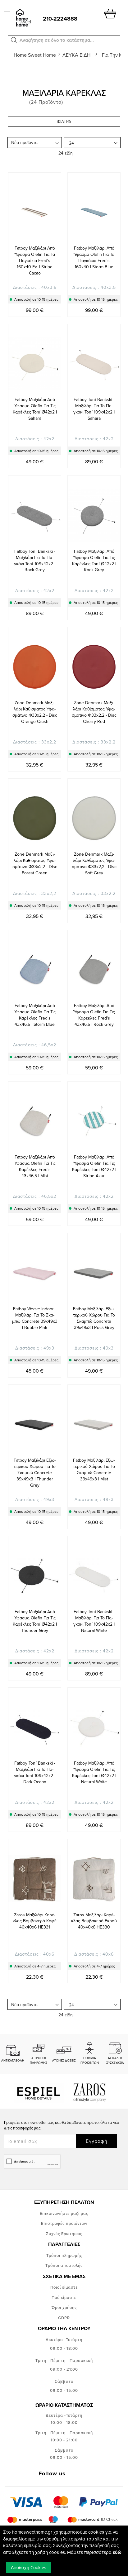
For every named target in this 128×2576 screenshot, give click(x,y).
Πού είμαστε (64, 2297)
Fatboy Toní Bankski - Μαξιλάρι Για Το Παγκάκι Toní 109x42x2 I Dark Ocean (35, 1772)
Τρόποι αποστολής (64, 2265)
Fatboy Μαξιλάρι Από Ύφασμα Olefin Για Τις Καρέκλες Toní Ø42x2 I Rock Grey (94, 561)
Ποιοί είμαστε (64, 2287)
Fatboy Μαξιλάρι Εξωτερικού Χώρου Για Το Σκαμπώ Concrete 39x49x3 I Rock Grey (94, 1318)
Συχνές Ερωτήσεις (64, 2234)
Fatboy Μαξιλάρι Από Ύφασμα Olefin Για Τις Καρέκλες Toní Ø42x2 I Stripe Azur (94, 1166)
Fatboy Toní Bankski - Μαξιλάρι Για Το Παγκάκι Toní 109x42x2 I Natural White (94, 1621)
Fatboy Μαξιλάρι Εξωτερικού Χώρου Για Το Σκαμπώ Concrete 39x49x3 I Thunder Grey (35, 1473)
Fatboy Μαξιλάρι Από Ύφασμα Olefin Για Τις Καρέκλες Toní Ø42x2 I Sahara (35, 409)
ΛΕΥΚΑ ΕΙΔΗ (77, 55)
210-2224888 (60, 19)
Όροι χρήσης (64, 2307)
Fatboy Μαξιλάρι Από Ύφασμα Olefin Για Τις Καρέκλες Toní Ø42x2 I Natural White (94, 1772)
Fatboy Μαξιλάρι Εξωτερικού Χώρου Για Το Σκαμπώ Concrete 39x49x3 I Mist (94, 1470)
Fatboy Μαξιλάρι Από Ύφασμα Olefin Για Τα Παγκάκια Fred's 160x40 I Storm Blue (94, 257)
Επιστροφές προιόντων (64, 2223)
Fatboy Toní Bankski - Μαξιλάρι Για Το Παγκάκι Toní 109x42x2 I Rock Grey (35, 561)
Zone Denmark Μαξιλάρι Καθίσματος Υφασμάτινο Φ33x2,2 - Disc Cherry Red (94, 712)
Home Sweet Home (35, 55)
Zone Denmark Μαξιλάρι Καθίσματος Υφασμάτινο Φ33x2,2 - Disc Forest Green (35, 863)
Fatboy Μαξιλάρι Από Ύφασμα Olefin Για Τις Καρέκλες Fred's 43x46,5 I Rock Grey (94, 1015)
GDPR (64, 2318)
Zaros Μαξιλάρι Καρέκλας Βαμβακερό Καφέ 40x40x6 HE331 (35, 1921)
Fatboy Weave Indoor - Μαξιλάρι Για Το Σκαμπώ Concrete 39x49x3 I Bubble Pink (35, 1318)
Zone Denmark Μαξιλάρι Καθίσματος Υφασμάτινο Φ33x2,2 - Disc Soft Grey (94, 863)
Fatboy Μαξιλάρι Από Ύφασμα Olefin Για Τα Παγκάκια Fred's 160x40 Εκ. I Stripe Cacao (35, 260)
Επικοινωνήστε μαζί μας (64, 2213)
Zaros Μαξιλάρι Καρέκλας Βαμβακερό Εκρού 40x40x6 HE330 (94, 1921)
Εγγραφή (97, 2141)
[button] (14, 40)
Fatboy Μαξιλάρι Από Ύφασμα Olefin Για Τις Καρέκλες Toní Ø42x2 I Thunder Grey (35, 1621)
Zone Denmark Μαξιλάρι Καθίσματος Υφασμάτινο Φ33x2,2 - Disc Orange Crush (35, 712)
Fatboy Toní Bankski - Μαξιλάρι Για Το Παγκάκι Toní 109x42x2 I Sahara (94, 409)
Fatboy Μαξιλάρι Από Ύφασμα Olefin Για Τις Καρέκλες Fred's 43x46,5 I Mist (35, 1166)
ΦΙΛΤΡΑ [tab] (64, 122)
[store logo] (23, 18)
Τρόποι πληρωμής (64, 2255)
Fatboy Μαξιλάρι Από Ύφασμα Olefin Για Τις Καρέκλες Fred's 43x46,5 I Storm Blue (35, 1015)
